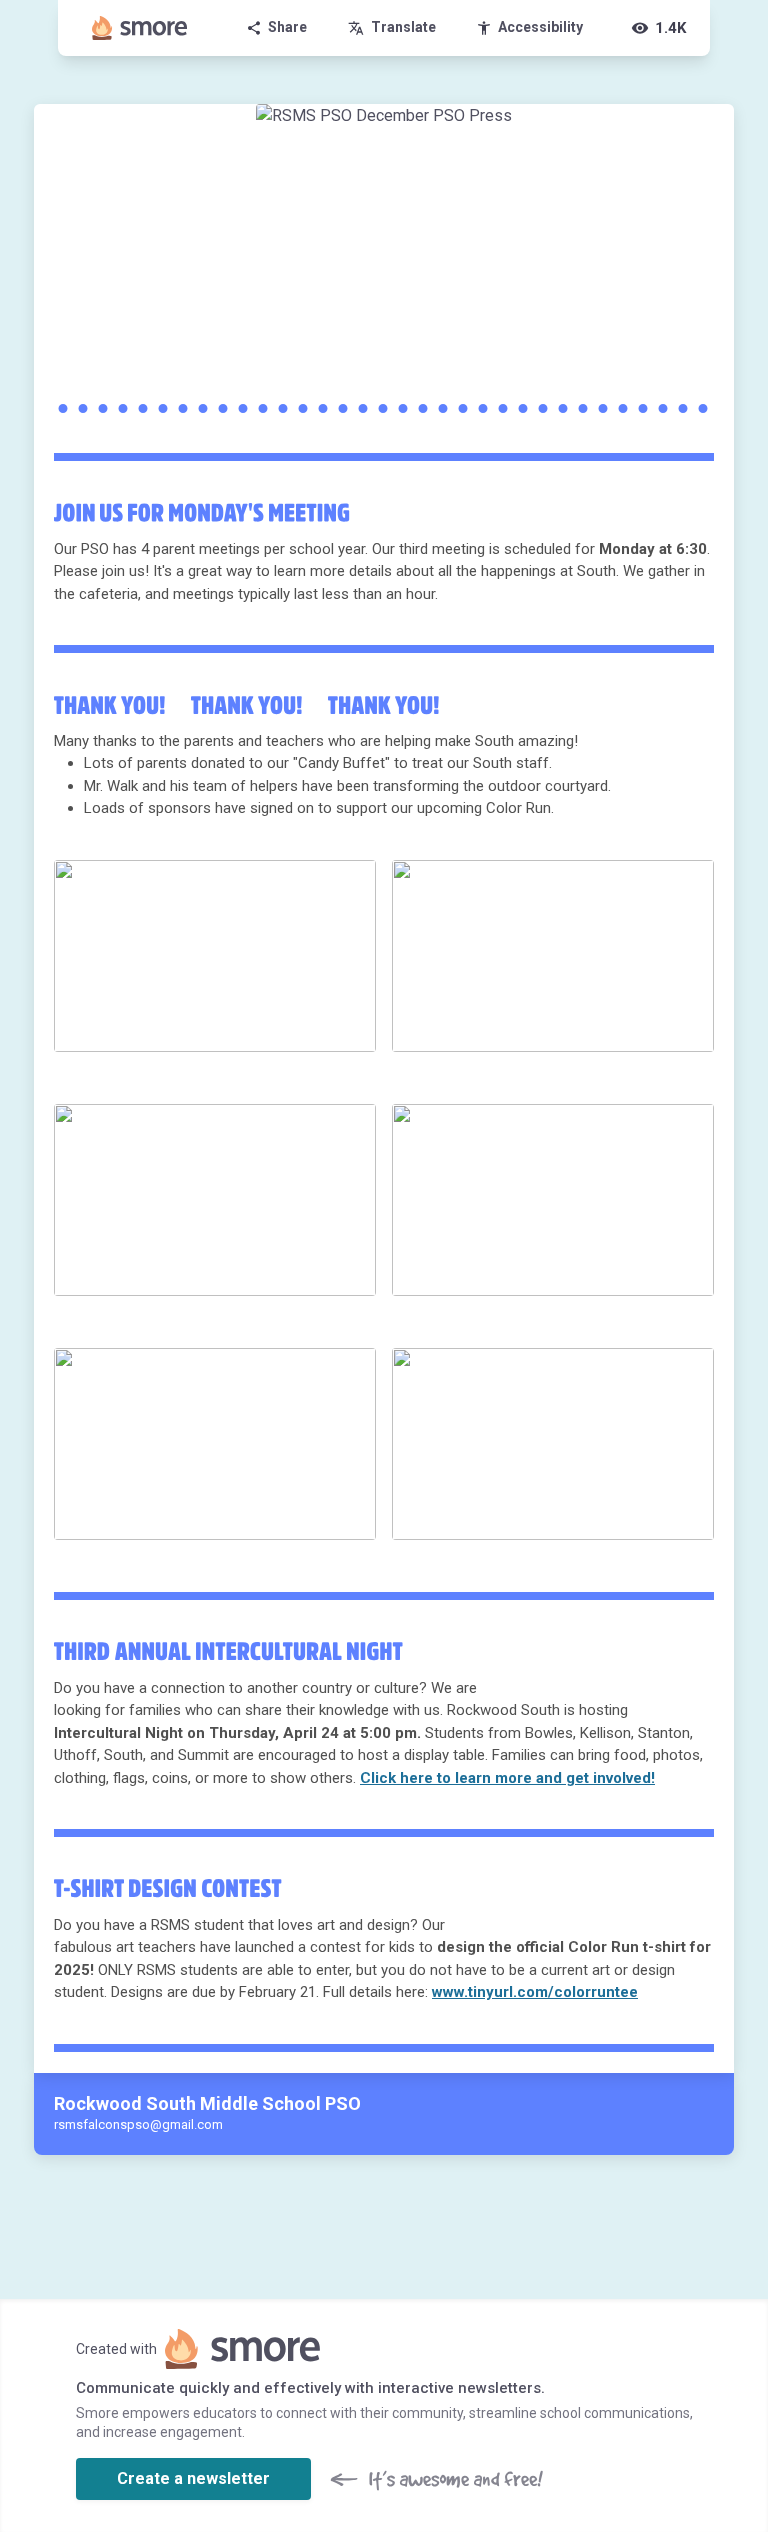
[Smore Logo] (140, 28)
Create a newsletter (193, 2478)
